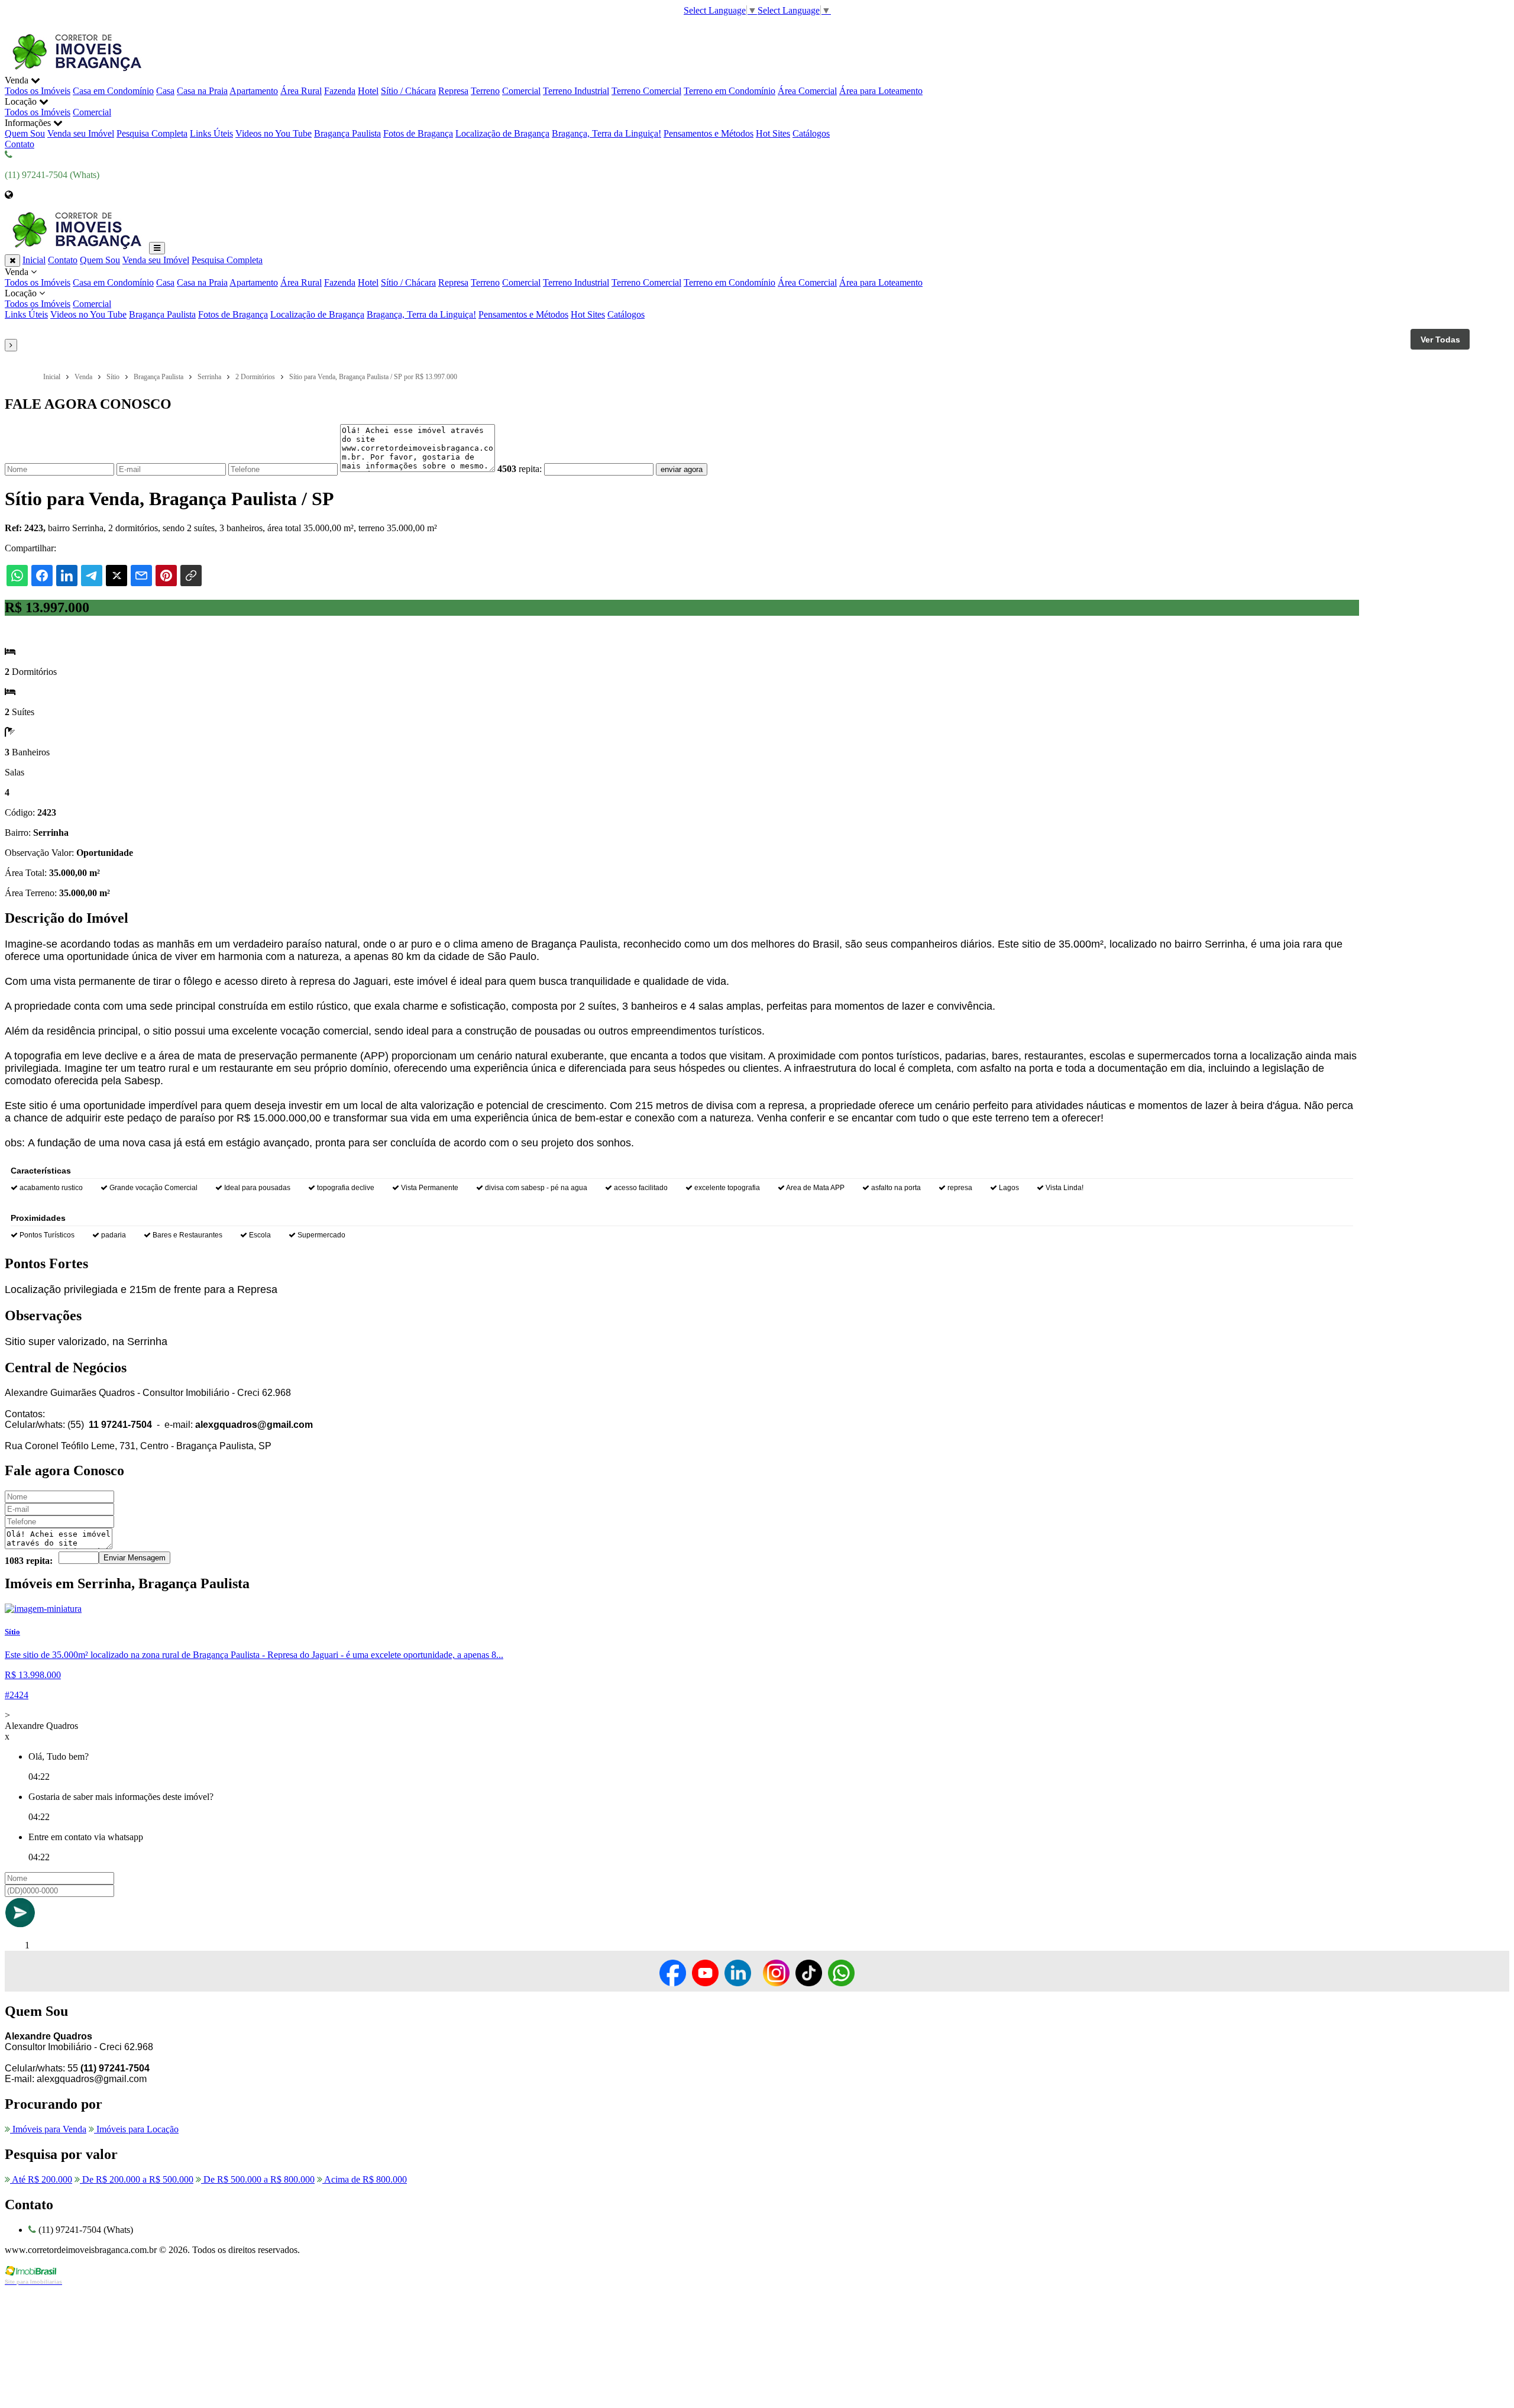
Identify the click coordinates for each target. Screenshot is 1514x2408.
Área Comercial (807, 91)
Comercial (521, 91)
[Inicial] (76, 70)
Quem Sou (25, 133)
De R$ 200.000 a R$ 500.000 (137, 2179)
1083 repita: (29, 1561)
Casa (165, 91)
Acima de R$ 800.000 (365, 2179)
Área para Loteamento (881, 91)
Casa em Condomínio (113, 91)
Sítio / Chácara (408, 91)
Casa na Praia (202, 91)
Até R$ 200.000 (41, 2179)
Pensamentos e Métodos (709, 133)
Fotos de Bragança (418, 133)
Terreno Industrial (576, 91)
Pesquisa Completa (152, 133)
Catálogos (811, 133)
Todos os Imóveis (38, 91)
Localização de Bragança (502, 133)
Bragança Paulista (347, 133)
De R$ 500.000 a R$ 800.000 (258, 2179)
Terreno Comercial (646, 91)
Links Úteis (211, 133)
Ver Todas (1440, 340)
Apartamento (254, 91)
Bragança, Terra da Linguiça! (606, 133)
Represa (453, 91)
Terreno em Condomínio (729, 91)
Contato (20, 144)
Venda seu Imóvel (81, 133)
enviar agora (682, 469)
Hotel (368, 91)
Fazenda (340, 91)
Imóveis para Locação (136, 2129)
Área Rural (301, 91)
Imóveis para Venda (48, 2129)
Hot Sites (773, 133)
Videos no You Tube (274, 133)
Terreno (485, 91)
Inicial (34, 260)
